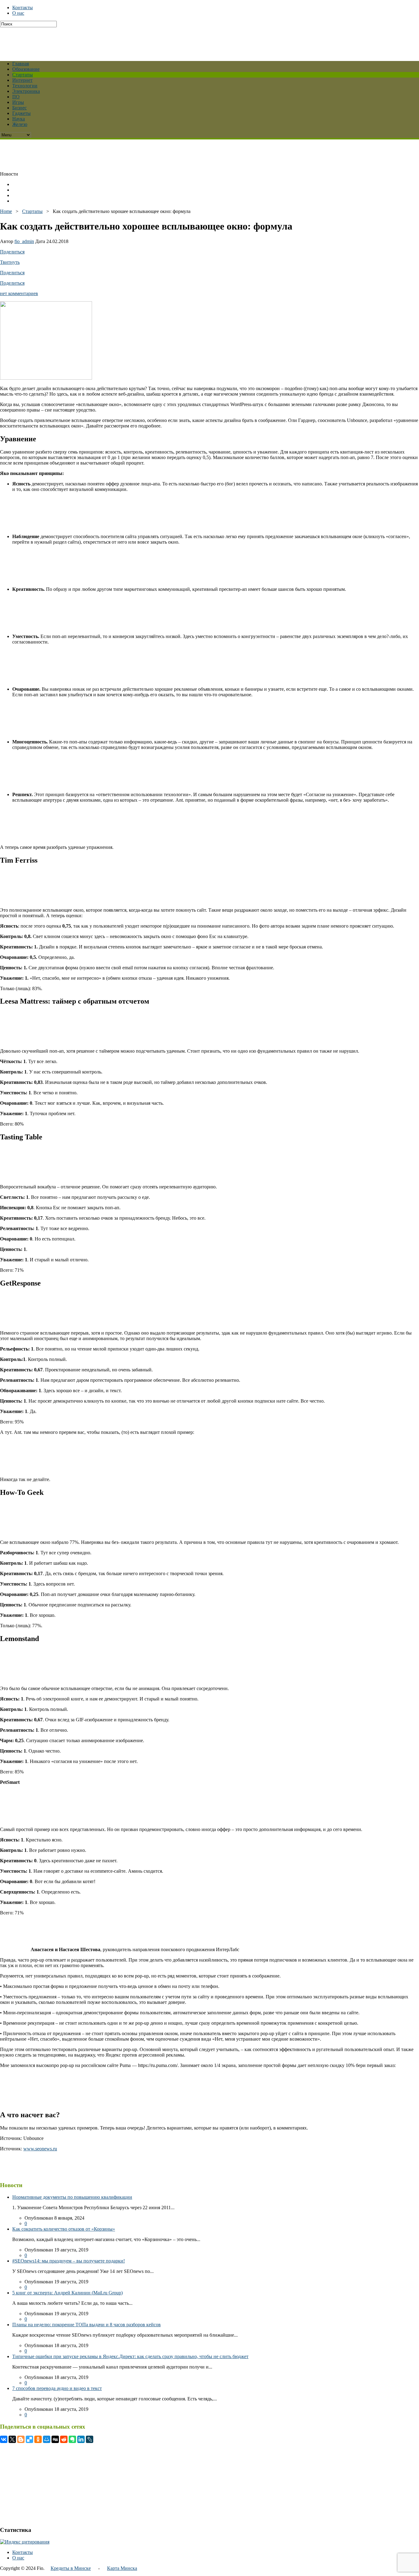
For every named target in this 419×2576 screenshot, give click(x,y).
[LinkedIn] (81, 2439)
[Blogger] (21, 2439)
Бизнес (19, 108)
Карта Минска (122, 2568)
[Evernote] (72, 2439)
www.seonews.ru (40, 2149)
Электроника (26, 91)
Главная (21, 64)
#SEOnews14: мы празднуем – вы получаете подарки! (69, 2261)
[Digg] (55, 2439)
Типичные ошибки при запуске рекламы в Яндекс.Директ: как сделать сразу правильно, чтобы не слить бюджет (130, 2356)
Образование (26, 69)
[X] (12, 2439)
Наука (19, 119)
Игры (18, 102)
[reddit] (64, 2439)
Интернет (22, 80)
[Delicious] (29, 2439)
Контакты (23, 8)
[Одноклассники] (38, 2439)
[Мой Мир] (47, 2439)
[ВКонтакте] (4, 2439)
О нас (18, 13)
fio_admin (24, 241)
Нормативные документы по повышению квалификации (72, 2197)
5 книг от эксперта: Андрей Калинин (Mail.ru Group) (67, 2293)
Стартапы (23, 75)
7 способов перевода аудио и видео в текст (57, 2388)
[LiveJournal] (90, 2439)
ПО (16, 97)
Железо (20, 124)
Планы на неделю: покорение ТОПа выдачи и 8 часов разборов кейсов (86, 2325)
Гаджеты (21, 113)
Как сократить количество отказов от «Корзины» (64, 2229)
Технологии (25, 86)
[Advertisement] (149, 41)
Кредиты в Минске (71, 2568)
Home (6, 211)
